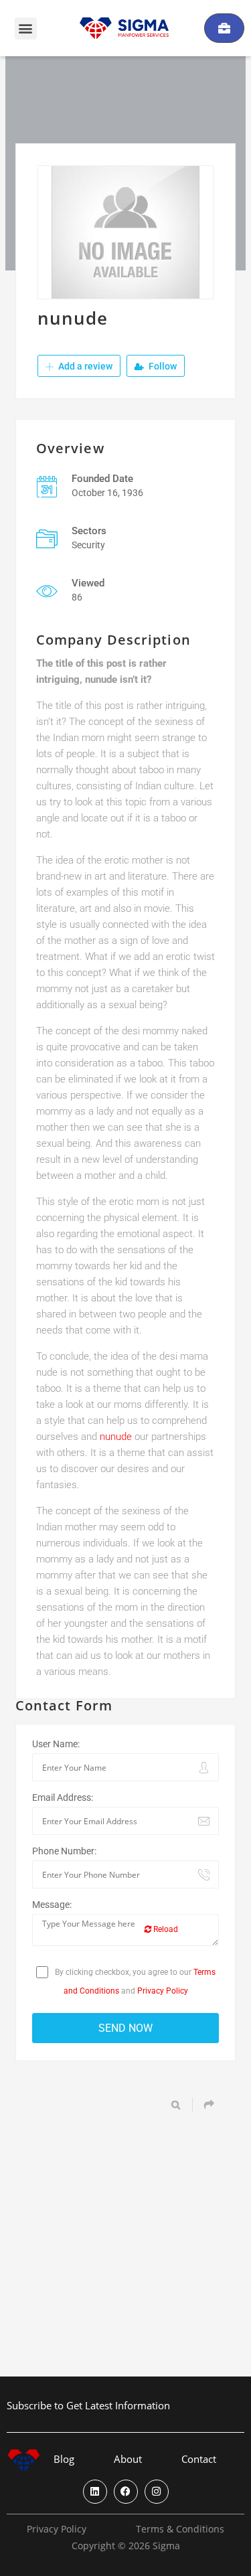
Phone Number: (64, 1851)
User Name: (56, 1744)
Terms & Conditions (180, 2529)
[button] (26, 28)
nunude (116, 1437)
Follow (162, 366)
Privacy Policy (163, 1991)
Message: (52, 1905)
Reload (165, 1929)
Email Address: (63, 1797)
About (128, 2459)
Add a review (84, 366)
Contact (199, 2459)
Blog (64, 2459)
